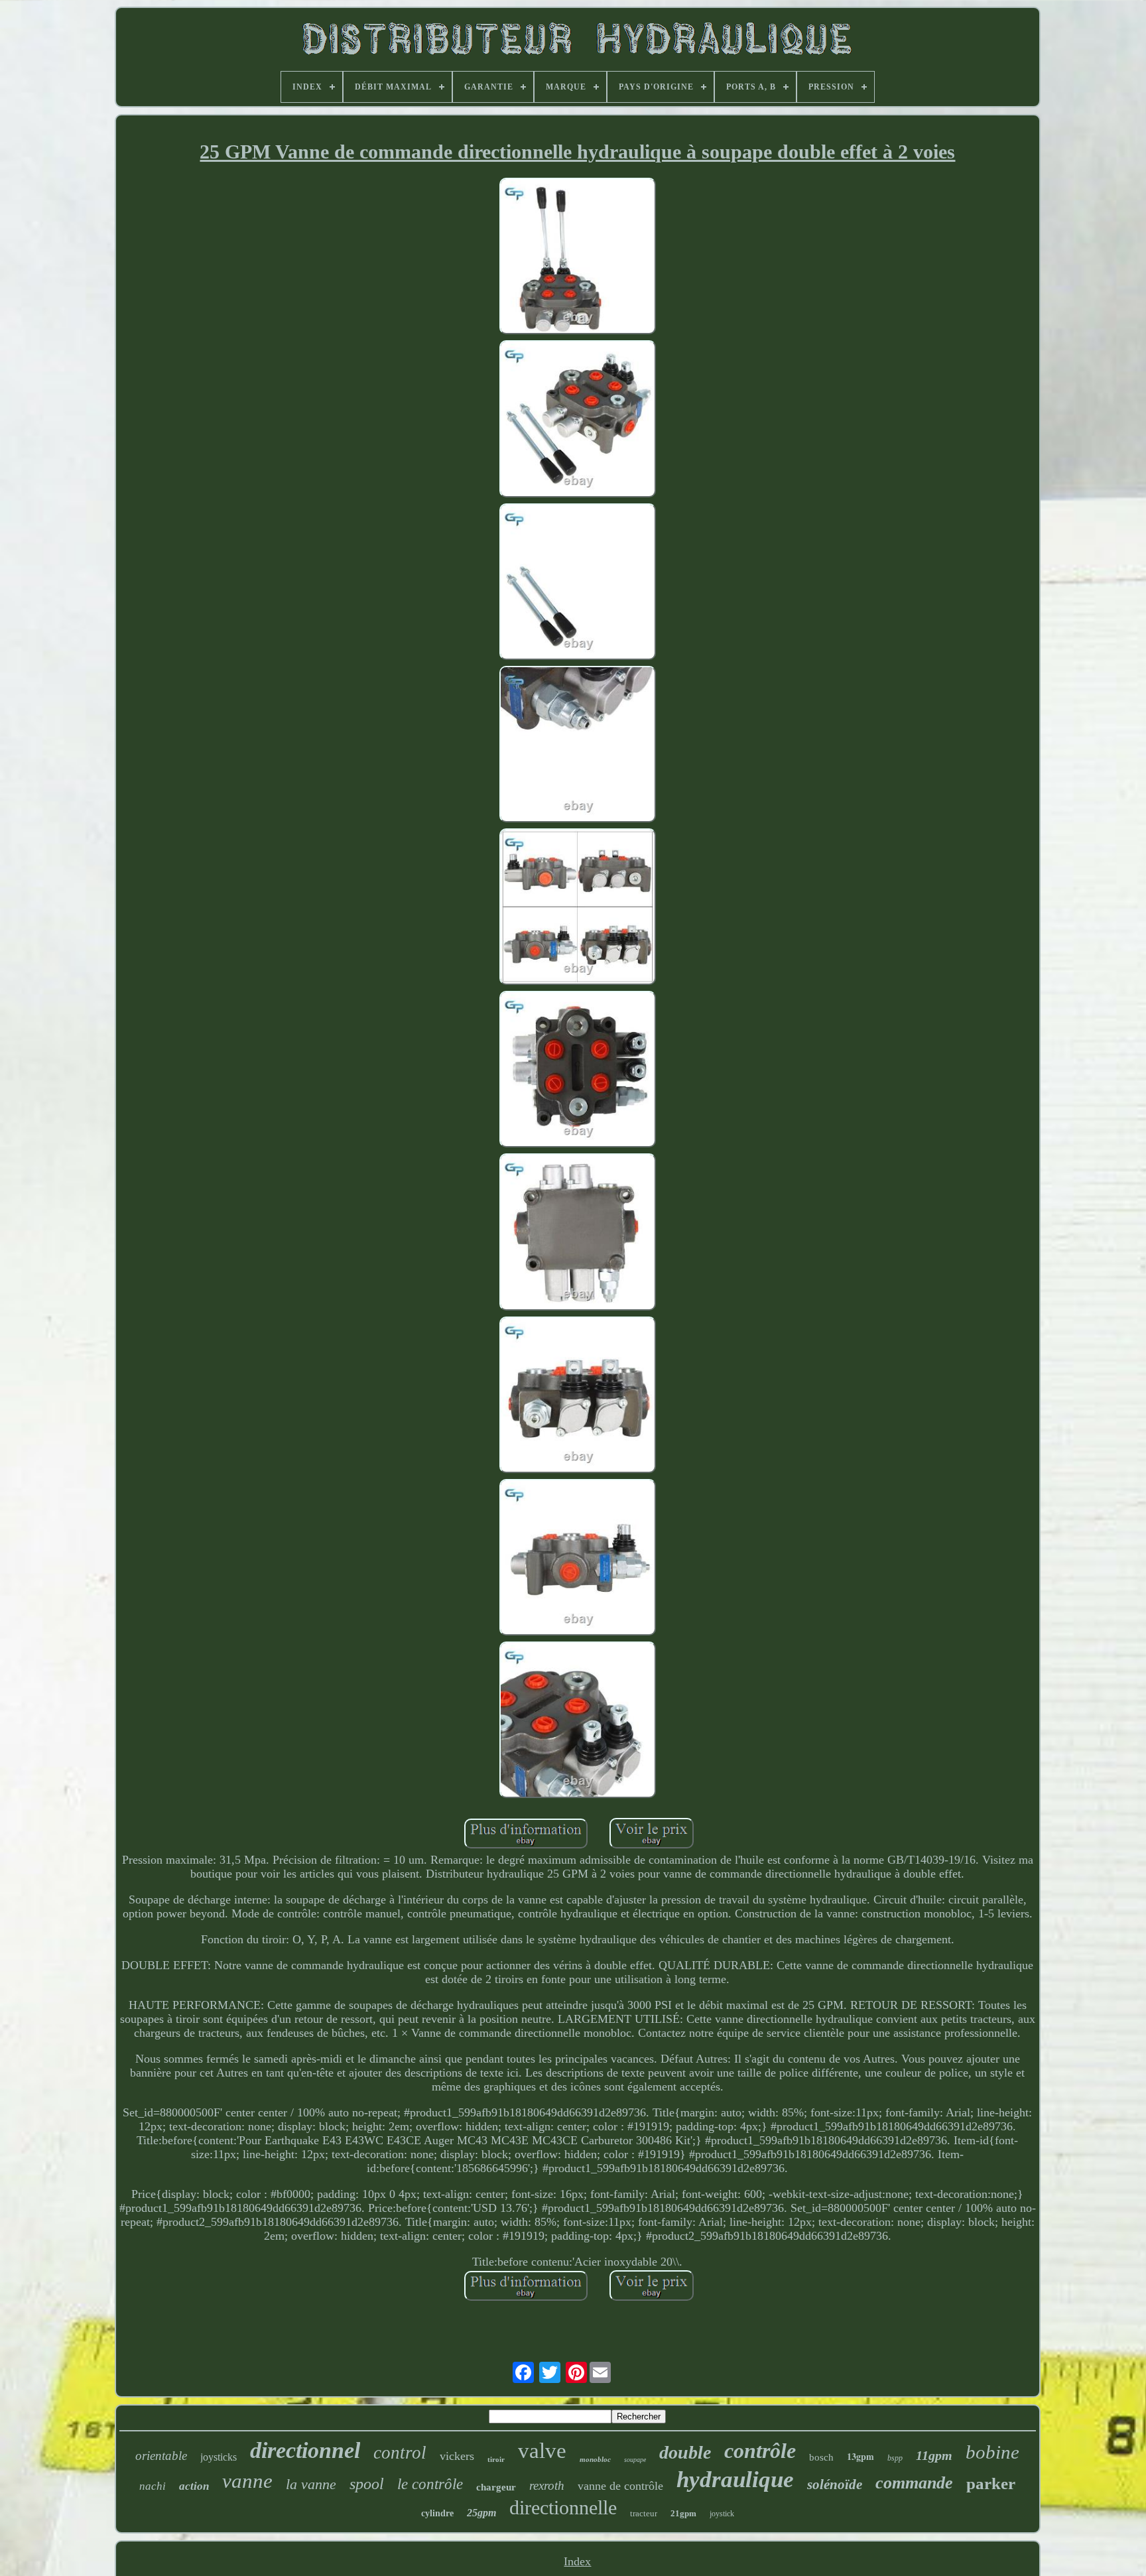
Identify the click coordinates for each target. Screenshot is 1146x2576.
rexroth (547, 2485)
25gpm (481, 2513)
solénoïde (835, 2484)
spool (367, 2484)
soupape (635, 2460)
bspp (895, 2458)
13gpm (860, 2456)
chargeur (496, 2487)
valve (542, 2451)
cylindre (437, 2513)
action (194, 2486)
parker (991, 2483)
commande (914, 2483)
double (685, 2452)
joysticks (219, 2457)
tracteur (644, 2513)
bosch (821, 2457)
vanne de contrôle (620, 2486)
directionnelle (563, 2507)
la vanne (311, 2484)
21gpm (683, 2513)
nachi (153, 2486)
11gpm (934, 2455)
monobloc (595, 2459)
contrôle (760, 2451)
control (400, 2453)
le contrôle (430, 2484)
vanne (247, 2481)
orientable (161, 2456)
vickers (457, 2456)
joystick (722, 2514)
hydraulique (735, 2479)
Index (577, 2561)
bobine (992, 2452)
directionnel (305, 2450)
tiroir (496, 2459)
